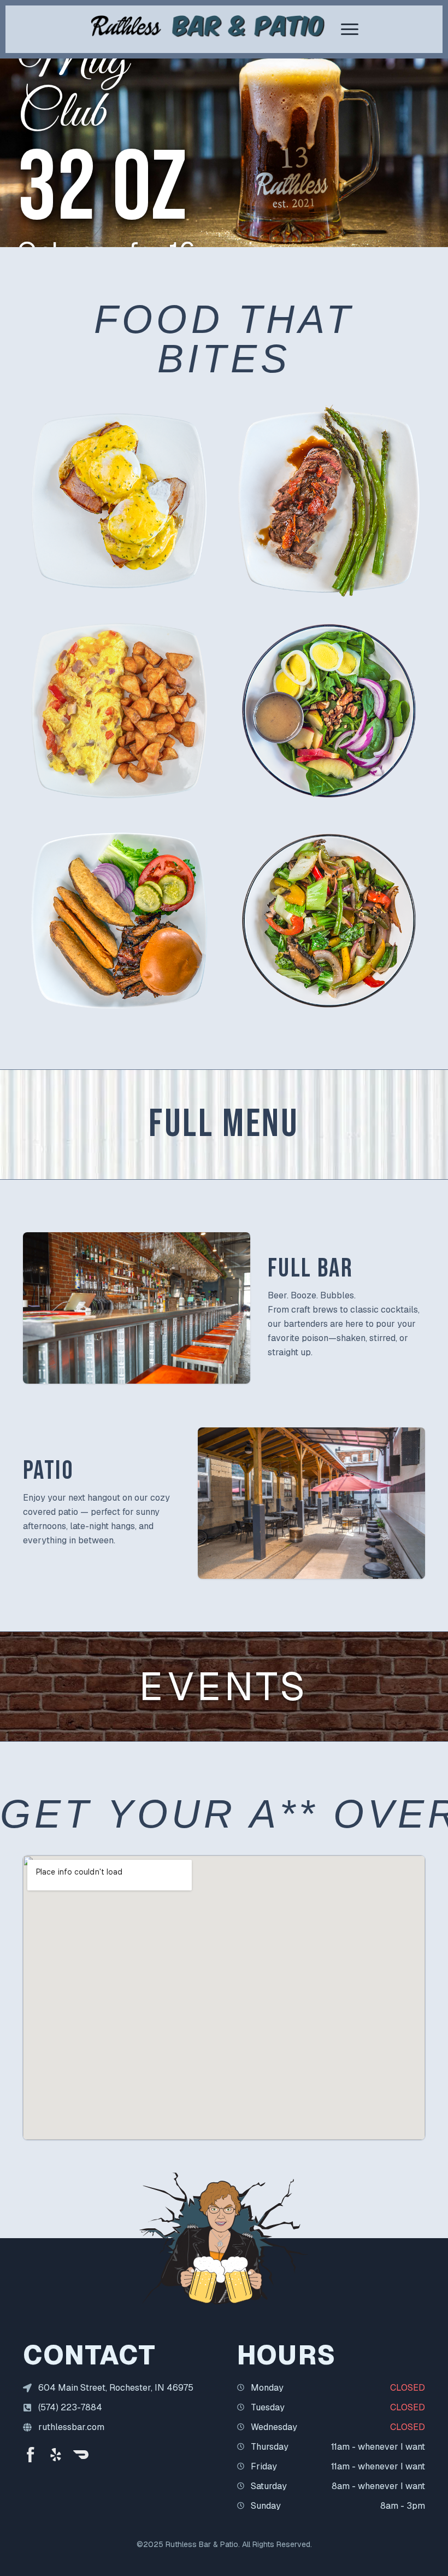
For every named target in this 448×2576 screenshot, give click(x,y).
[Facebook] (31, 2455)
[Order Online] (81, 2455)
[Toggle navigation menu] (350, 29)
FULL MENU (224, 1125)
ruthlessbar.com (71, 2427)
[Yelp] (56, 2455)
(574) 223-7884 (70, 2407)
